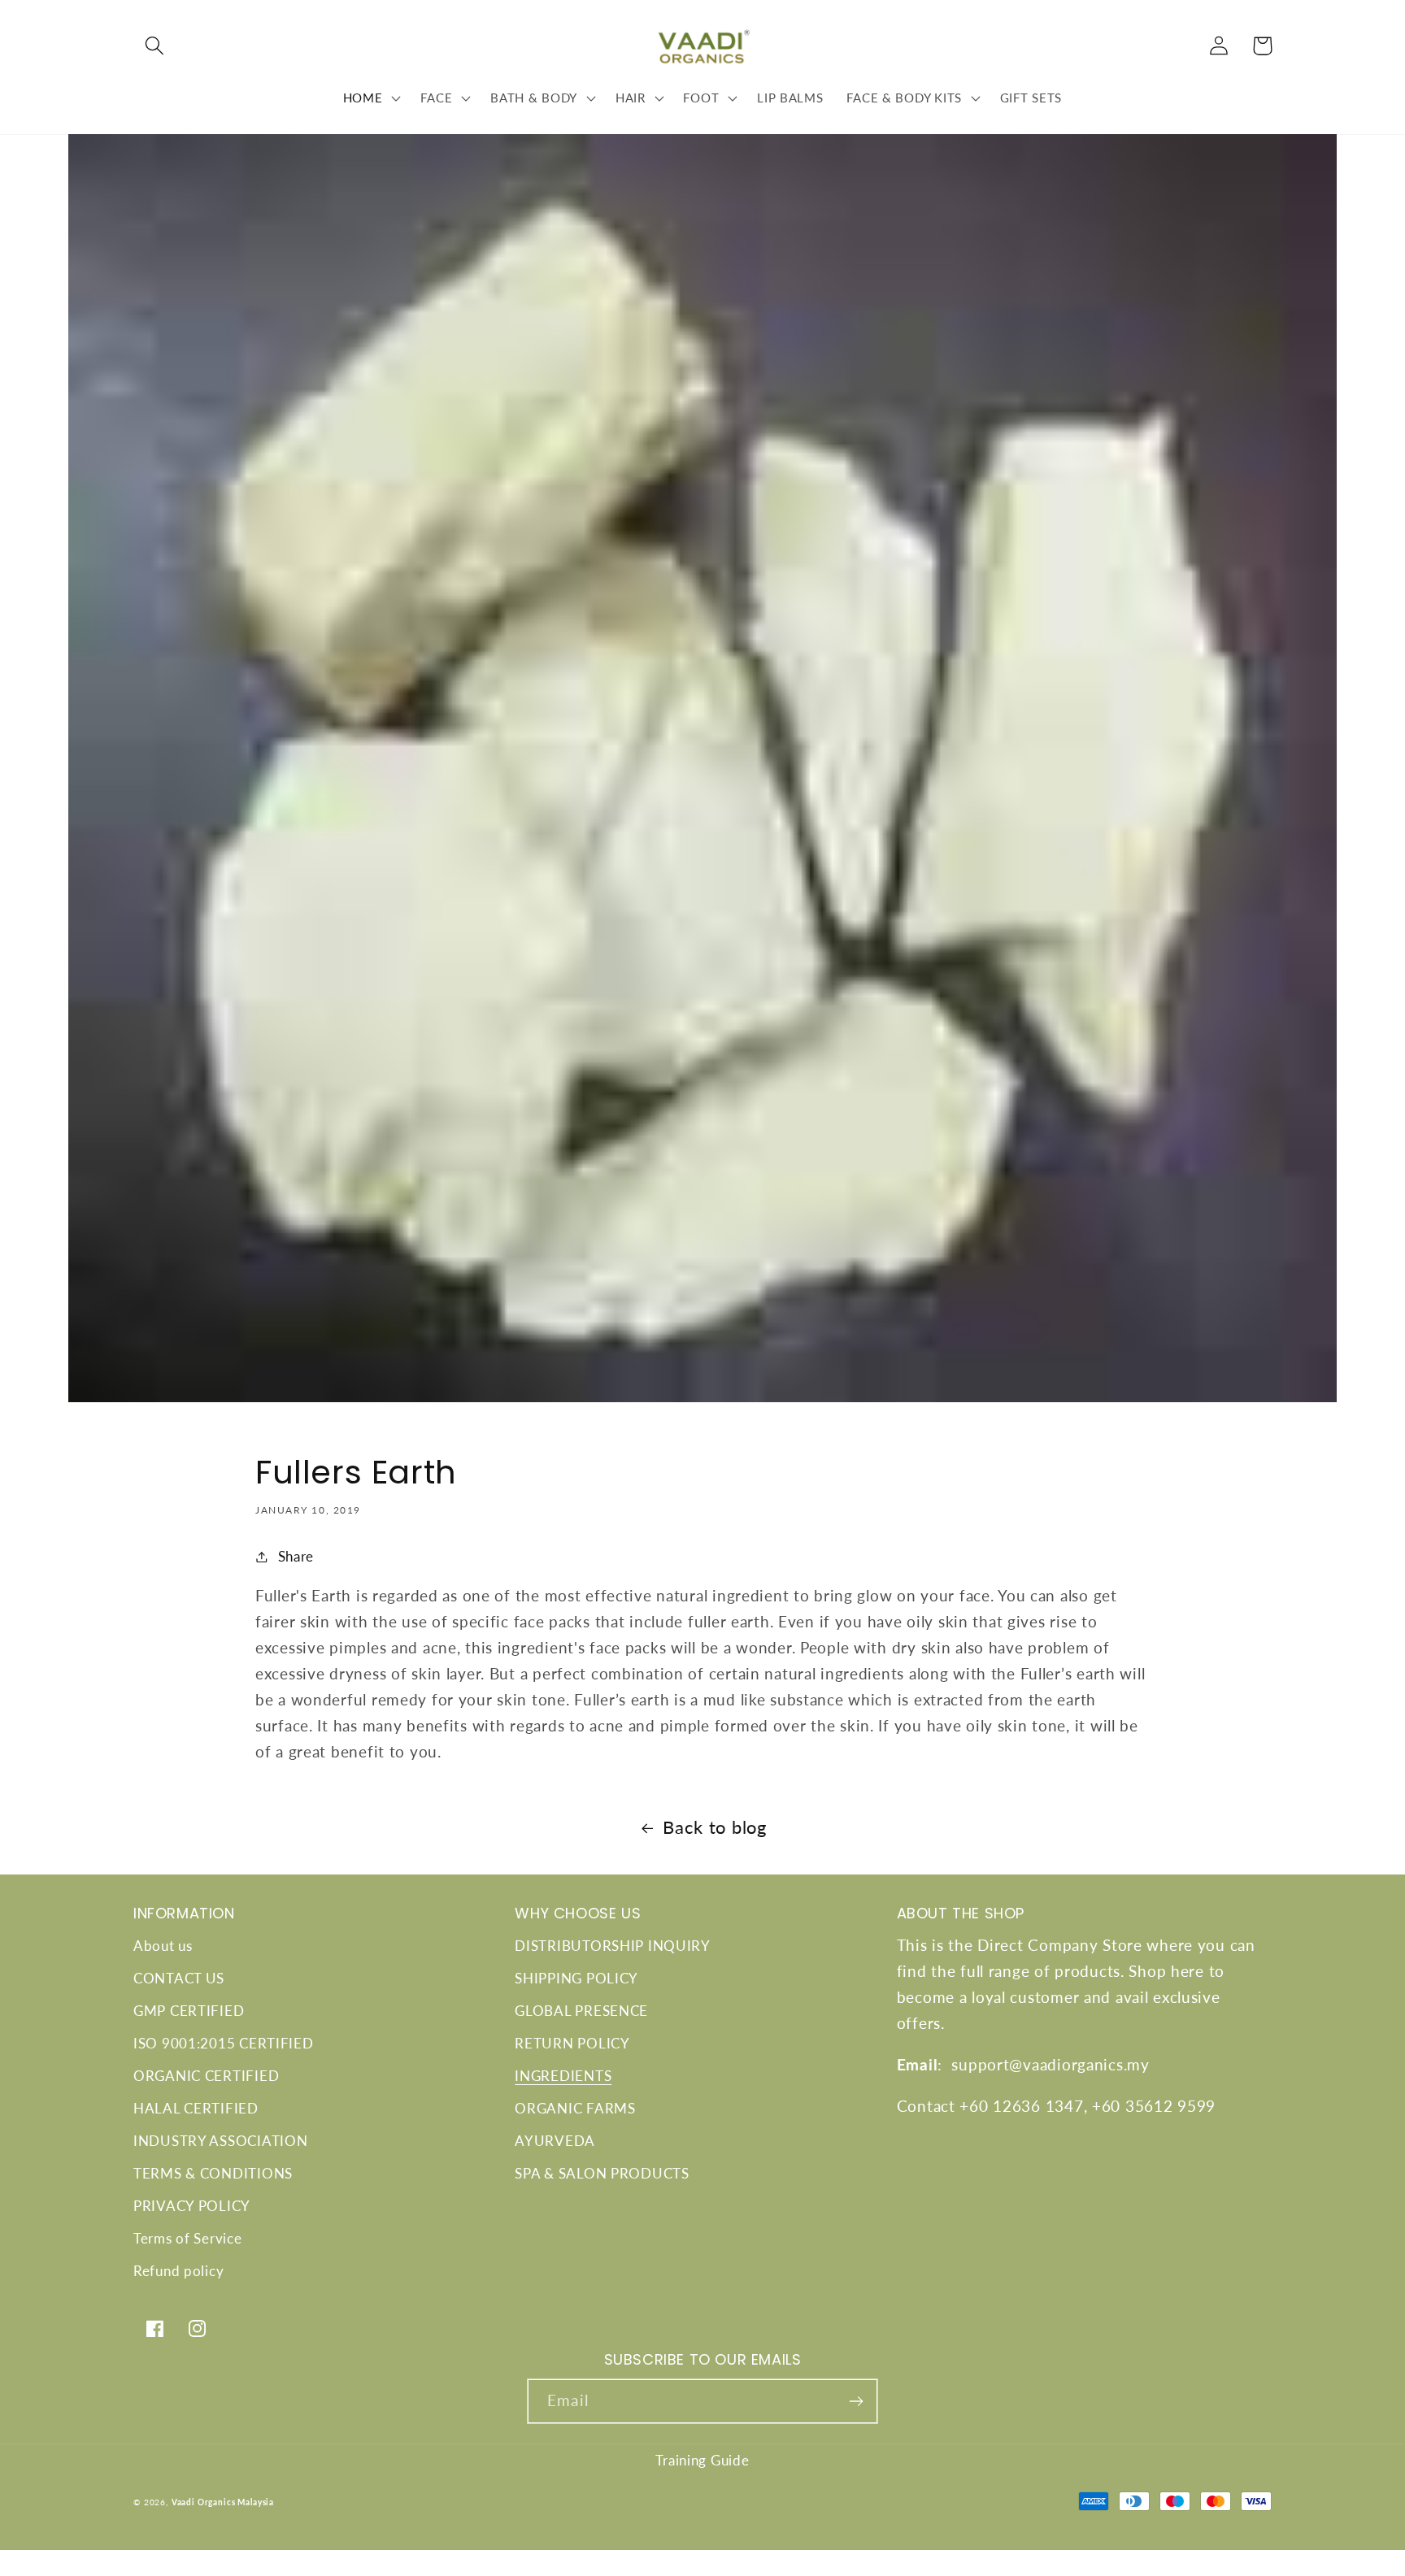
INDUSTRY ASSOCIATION (220, 2141)
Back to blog (715, 1827)
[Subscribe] (856, 2401)
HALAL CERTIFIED (196, 2108)
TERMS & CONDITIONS (213, 2173)
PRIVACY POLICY (192, 2206)
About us (163, 1946)
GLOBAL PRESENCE (581, 2011)
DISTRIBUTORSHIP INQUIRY (613, 1946)
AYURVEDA (555, 2141)
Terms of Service (188, 2238)
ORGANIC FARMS (575, 2108)
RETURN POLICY (572, 2043)
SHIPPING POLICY (576, 1978)
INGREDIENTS (563, 2076)
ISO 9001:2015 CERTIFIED (224, 2043)
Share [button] (296, 1556)
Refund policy (178, 2271)
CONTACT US (179, 1978)
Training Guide (702, 2460)
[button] (155, 46)
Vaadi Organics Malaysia (223, 2502)
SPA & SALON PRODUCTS (602, 2173)
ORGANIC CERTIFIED (206, 2076)
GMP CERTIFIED (189, 2011)
